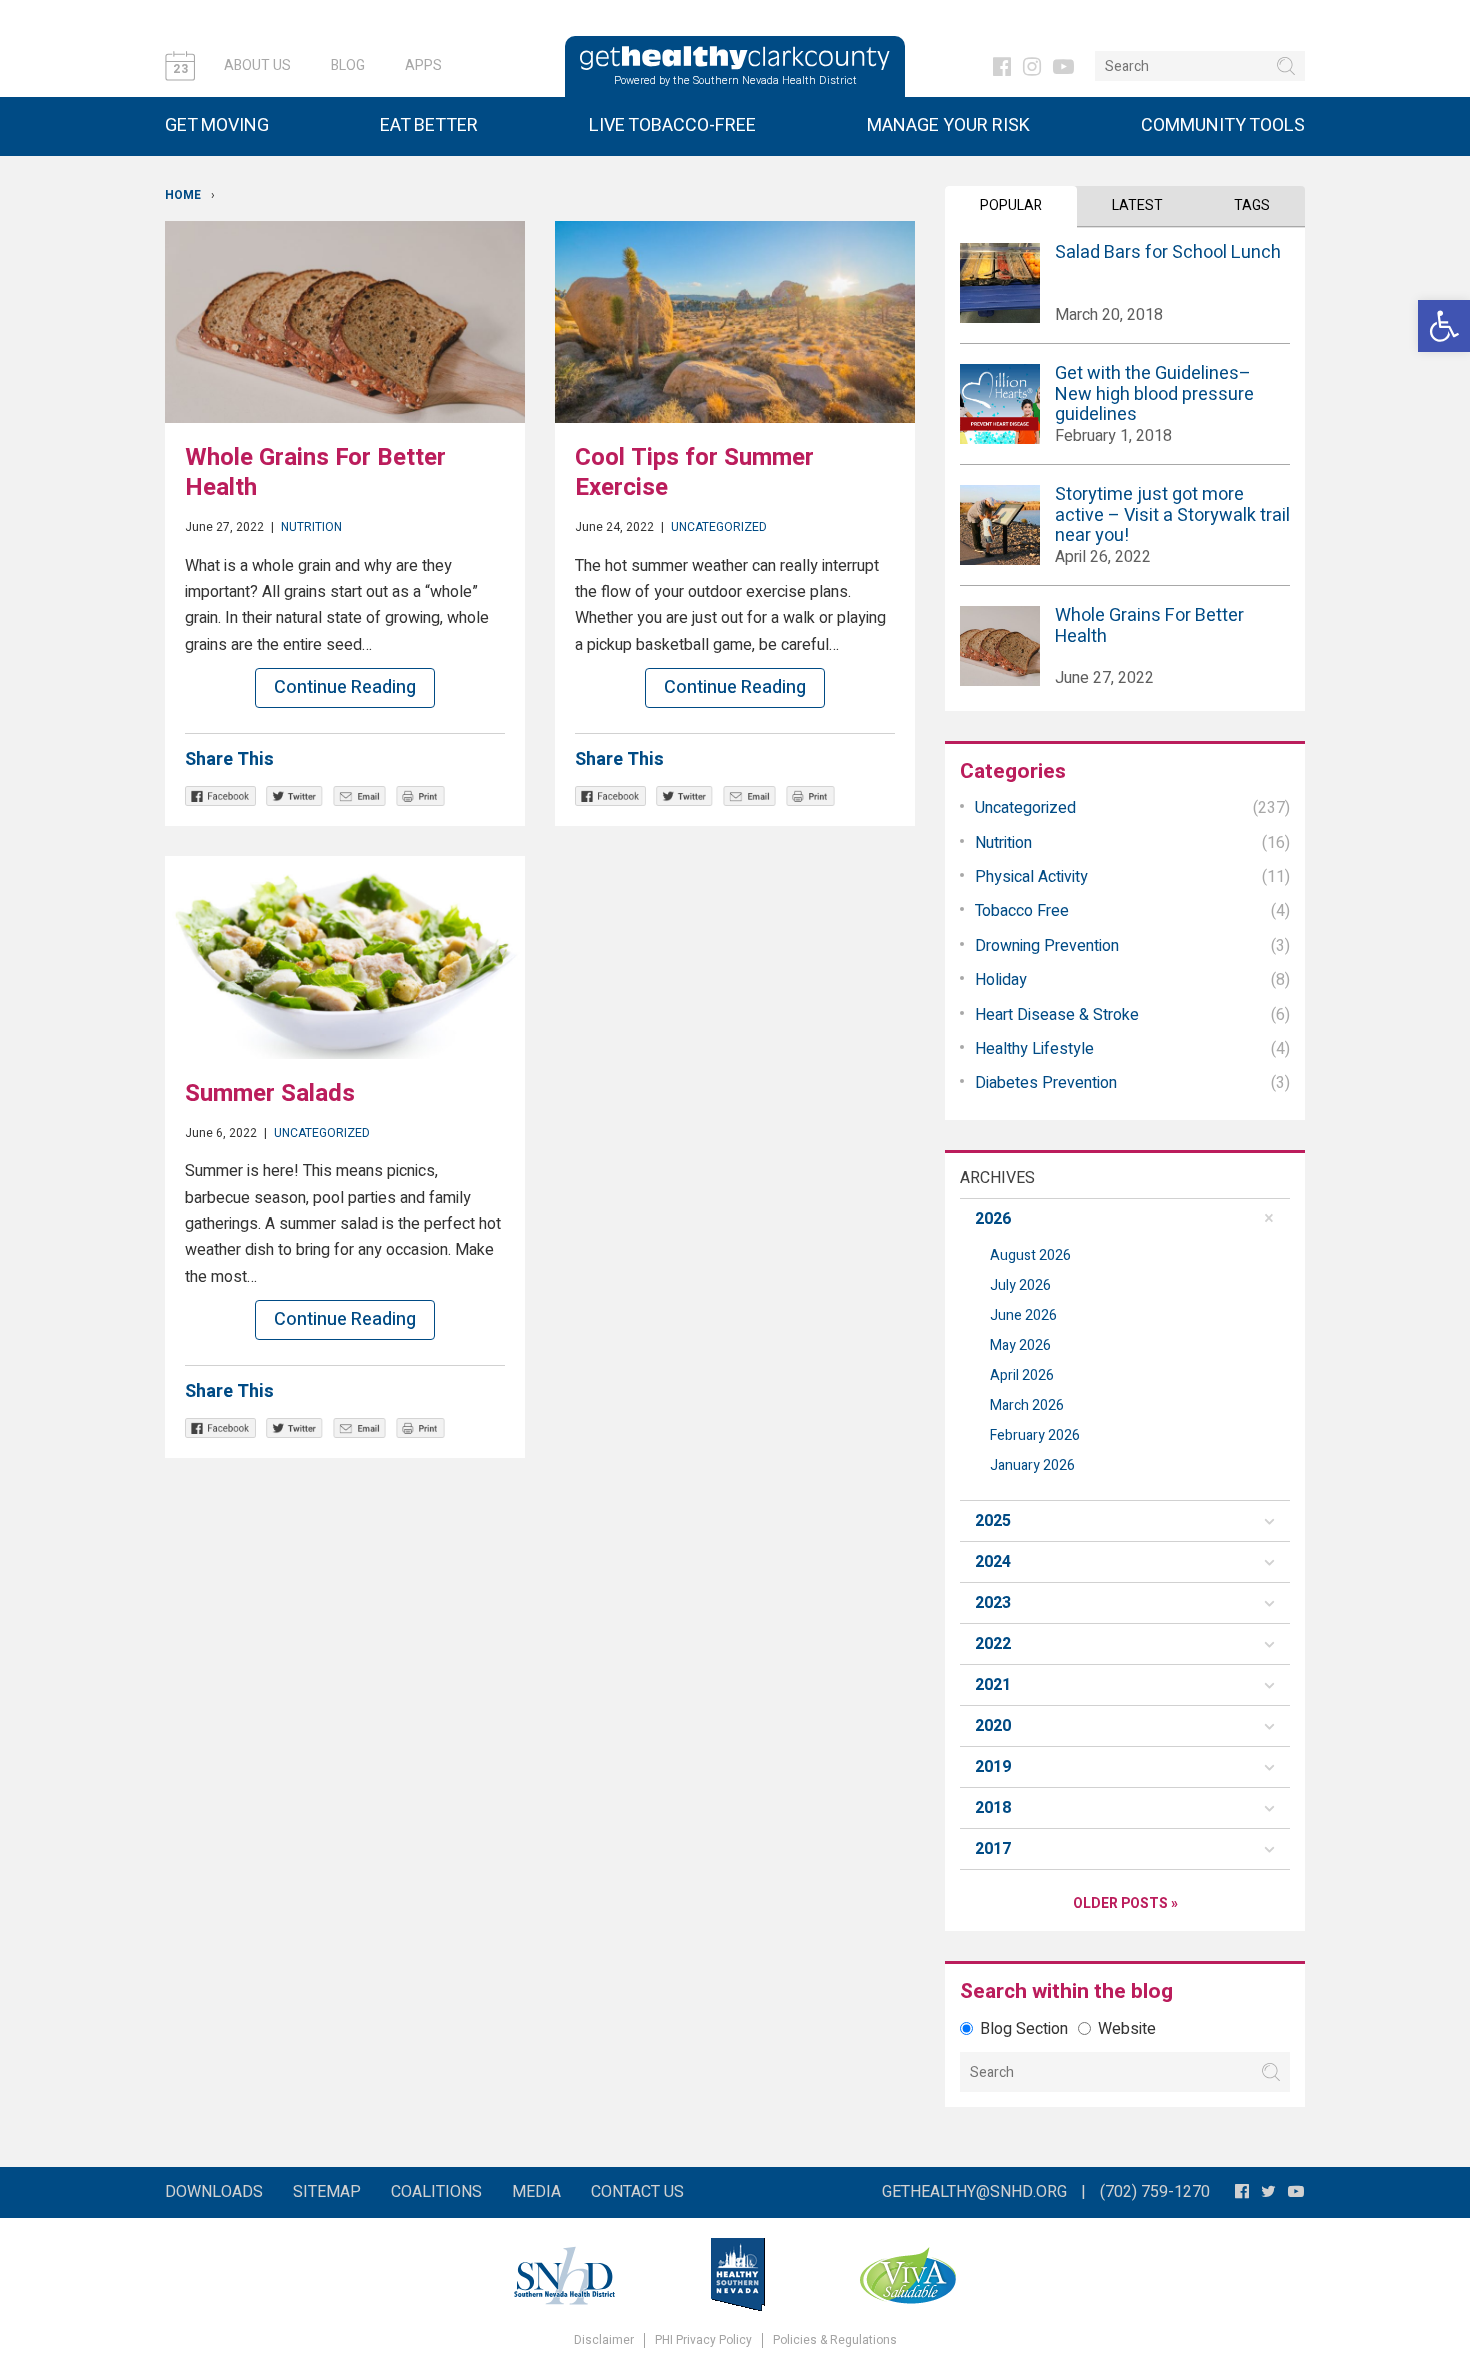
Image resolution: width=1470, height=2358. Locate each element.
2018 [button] (993, 1808)
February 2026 (1035, 1435)
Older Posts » (1125, 1903)
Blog (348, 65)
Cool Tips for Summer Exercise (694, 472)
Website (1127, 2029)
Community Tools (1223, 125)
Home (183, 195)
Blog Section (1024, 2029)
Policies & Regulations (835, 2340)
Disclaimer (604, 2340)
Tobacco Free (1022, 911)
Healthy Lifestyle (1034, 1049)
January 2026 (1032, 1465)
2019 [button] (993, 1767)
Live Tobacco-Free (672, 125)
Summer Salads (270, 1093)
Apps (423, 65)
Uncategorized (719, 527)
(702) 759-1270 (1155, 2192)
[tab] (1125, 1219)
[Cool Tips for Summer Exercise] (735, 322)
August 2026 (1030, 1255)
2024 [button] (993, 1562)
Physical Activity (1031, 877)
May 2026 (1020, 1345)
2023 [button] (993, 1603)
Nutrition (311, 527)
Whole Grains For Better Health (315, 472)
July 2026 (1020, 1285)
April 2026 (1022, 1375)
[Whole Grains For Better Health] (345, 322)
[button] (1444, 326)
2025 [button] (993, 1521)
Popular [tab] (1011, 205)
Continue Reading (345, 687)
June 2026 (1023, 1315)
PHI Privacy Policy (703, 2340)
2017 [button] (993, 1849)
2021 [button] (993, 1685)
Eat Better (429, 125)
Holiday (1001, 980)
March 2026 (1027, 1405)
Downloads (214, 2192)
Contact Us (637, 2192)
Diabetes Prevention (1046, 1083)
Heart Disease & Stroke (1057, 1015)
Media (536, 2192)
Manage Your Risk (948, 125)
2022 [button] (993, 1644)
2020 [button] (993, 1726)
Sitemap (327, 2192)
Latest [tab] (1137, 205)
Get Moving (217, 125)
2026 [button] (993, 1219)
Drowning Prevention (1047, 946)
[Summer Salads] (345, 957)
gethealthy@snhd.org (974, 2192)
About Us (257, 65)
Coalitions (436, 2192)
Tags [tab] (1252, 205)
